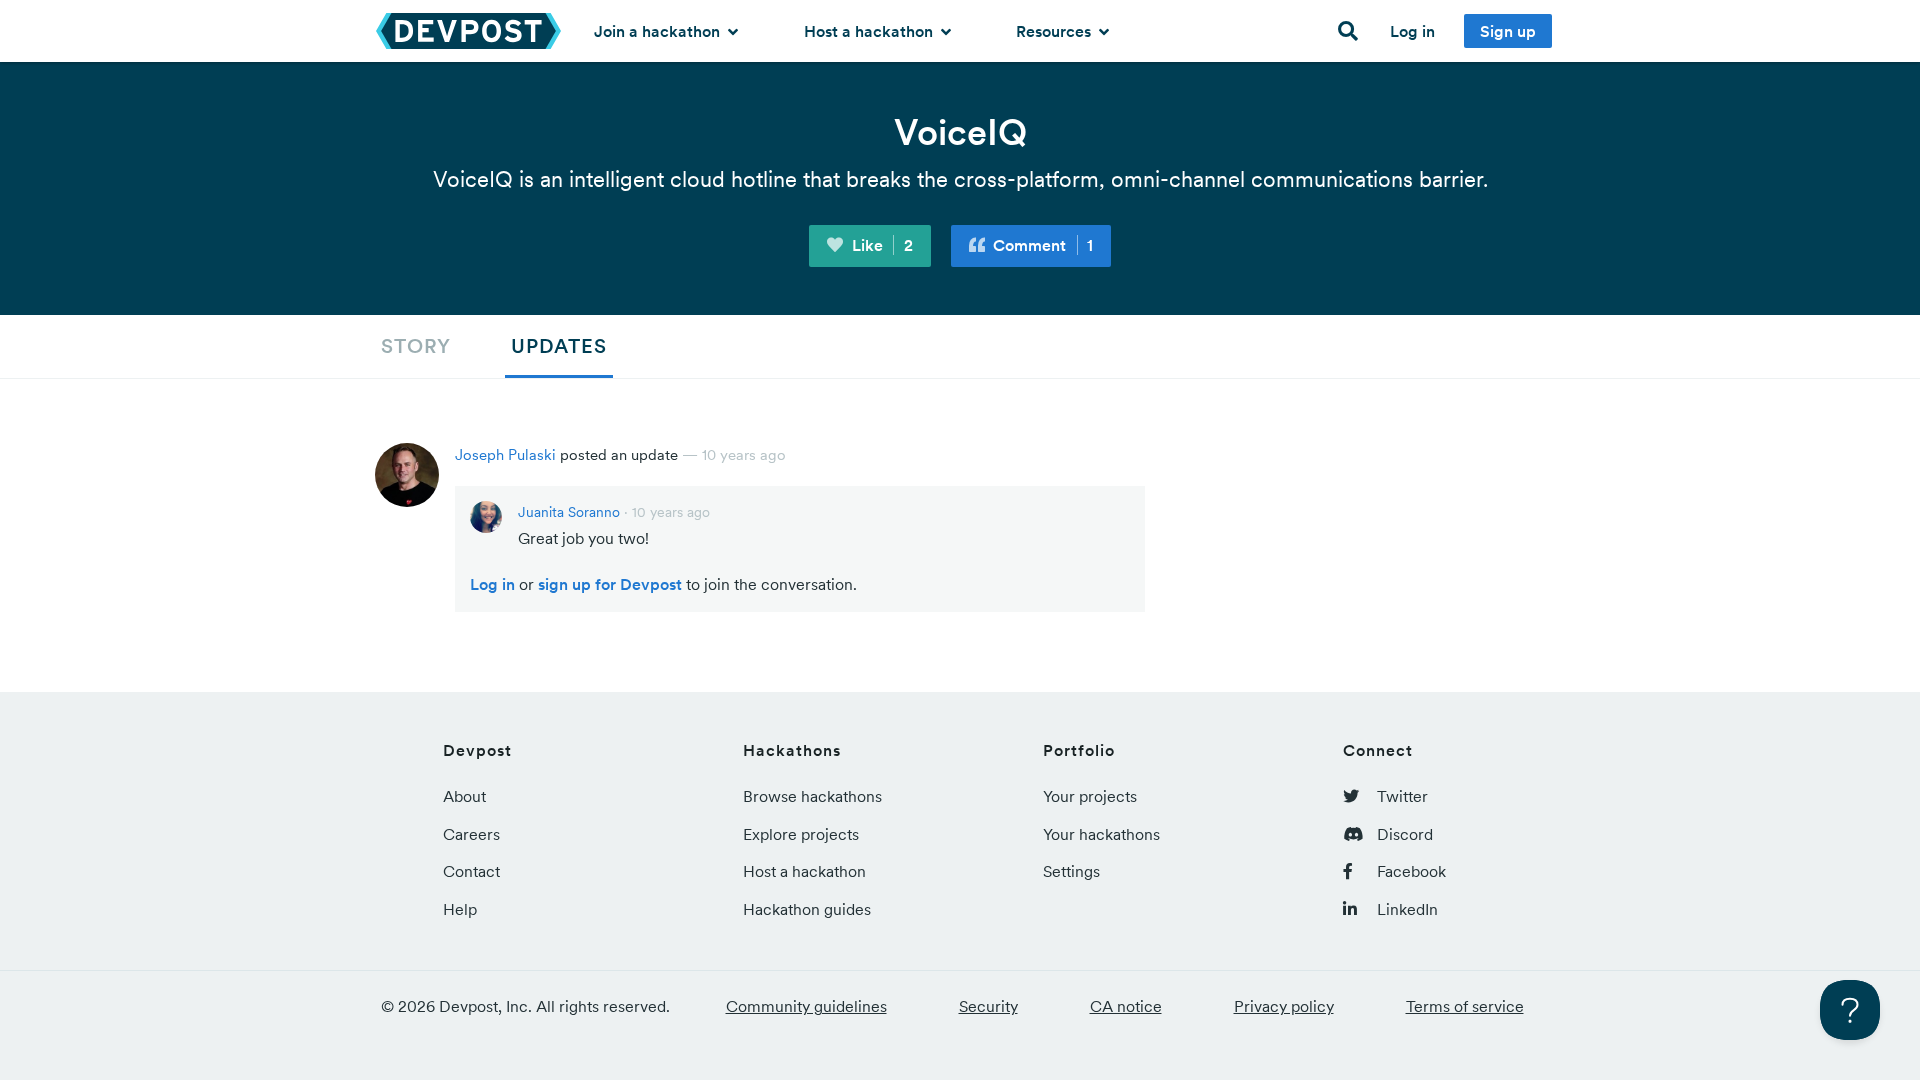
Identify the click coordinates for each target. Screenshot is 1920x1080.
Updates (559, 346)
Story (416, 346)
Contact (471, 871)
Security (988, 1006)
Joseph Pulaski (505, 454)
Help (460, 909)
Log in (1412, 31)
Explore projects (801, 834)
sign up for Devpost (610, 584)
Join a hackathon (659, 31)
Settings (1071, 871)
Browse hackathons (812, 796)
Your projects (1090, 796)
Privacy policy (1284, 1006)
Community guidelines (806, 1006)
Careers (471, 834)
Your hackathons (1101, 834)
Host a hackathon (870, 31)
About (464, 796)
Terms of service (1465, 1006)
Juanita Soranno (569, 512)
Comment (1041, 245)
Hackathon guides (807, 909)
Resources (1055, 31)
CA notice (1126, 1006)
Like (880, 245)
